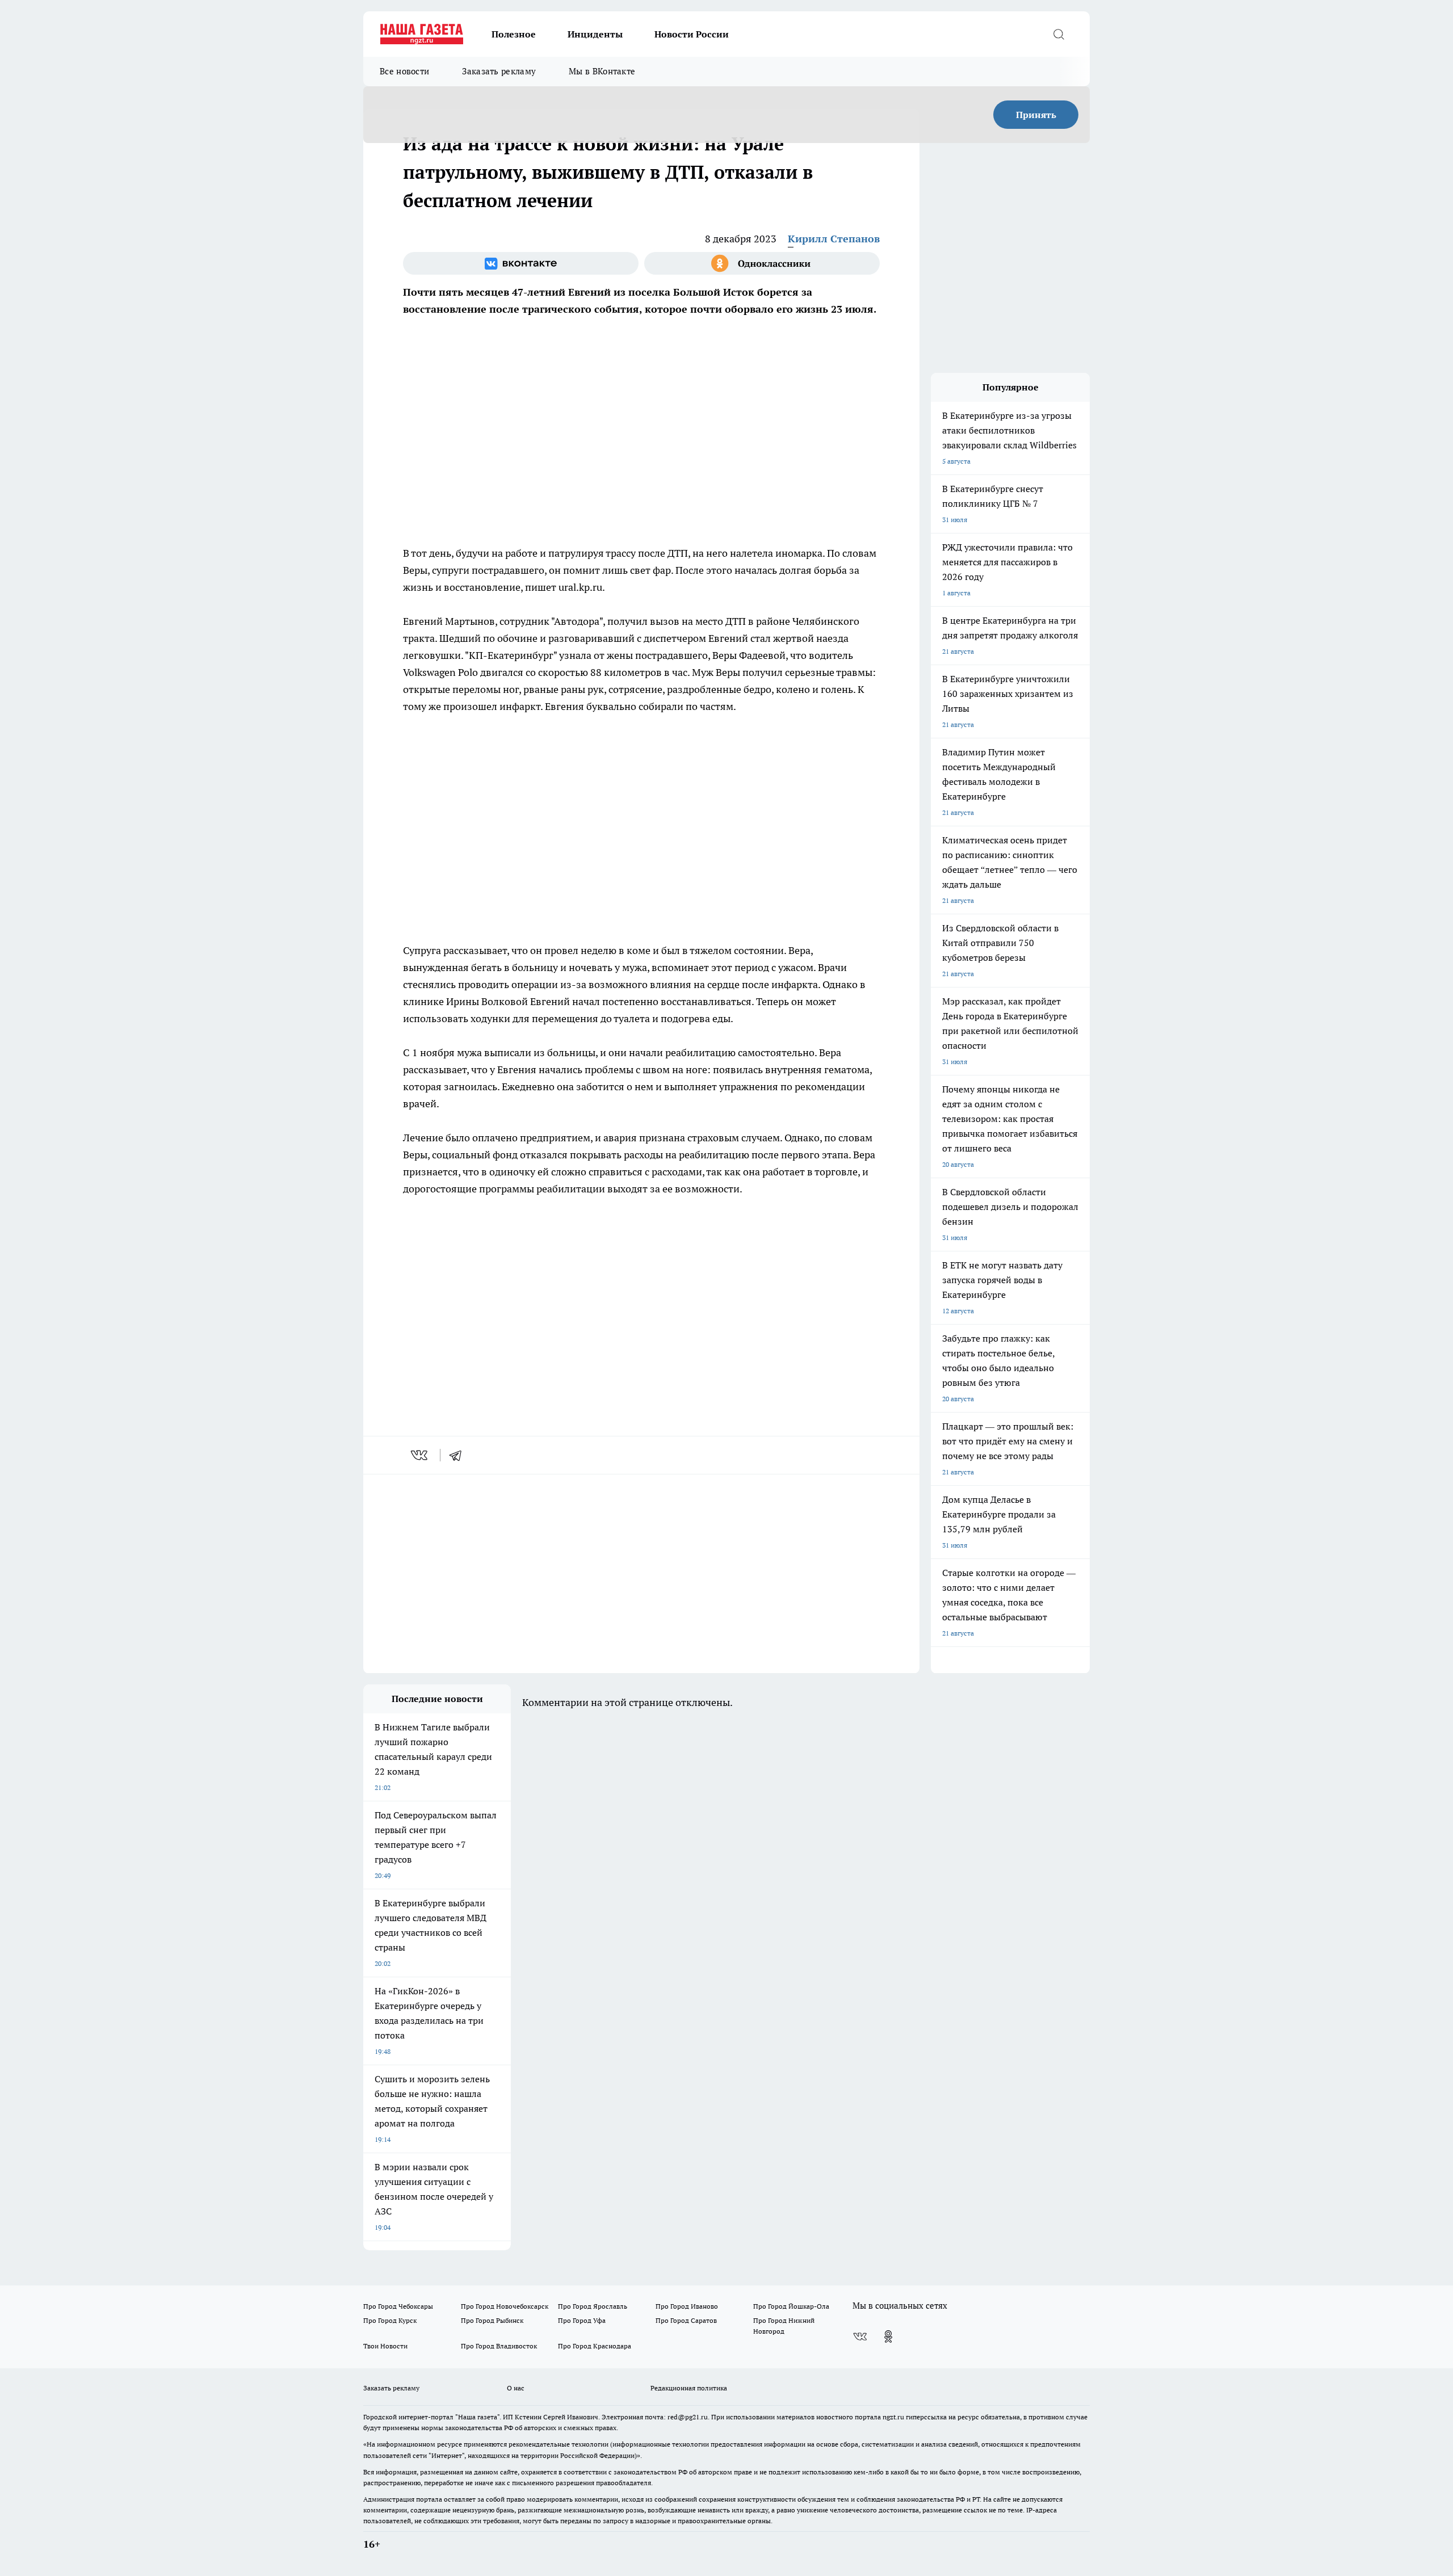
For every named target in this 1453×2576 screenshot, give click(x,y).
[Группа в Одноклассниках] (762, 263)
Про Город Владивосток (499, 2346)
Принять (1036, 115)
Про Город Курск (390, 2320)
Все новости (404, 71)
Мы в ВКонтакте (602, 71)
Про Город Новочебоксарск (505, 2306)
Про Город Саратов (686, 2320)
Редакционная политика (689, 2388)
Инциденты (595, 34)
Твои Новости (385, 2346)
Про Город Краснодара (595, 2346)
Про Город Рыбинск (492, 2320)
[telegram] (459, 1455)
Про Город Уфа (582, 2320)
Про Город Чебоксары (398, 2306)
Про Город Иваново (687, 2306)
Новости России (692, 34)
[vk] (420, 1455)
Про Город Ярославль (593, 2306)
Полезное (514, 34)
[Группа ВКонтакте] (521, 263)
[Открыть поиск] (1059, 34)
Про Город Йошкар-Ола (791, 2306)
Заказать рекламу (499, 71)
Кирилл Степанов (834, 239)
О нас (516, 2388)
